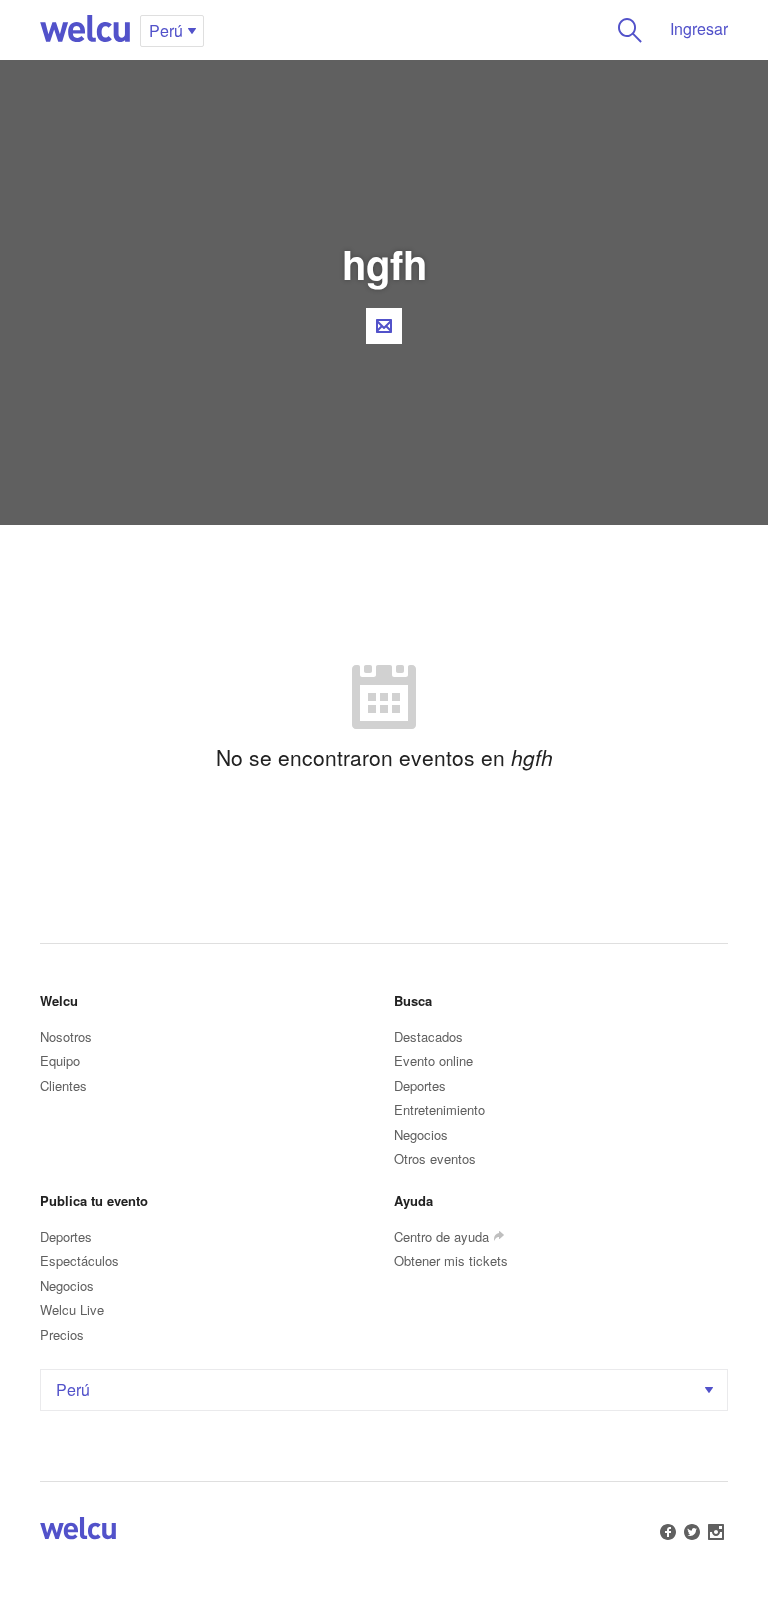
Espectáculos (79, 1260)
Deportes (420, 1085)
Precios (62, 1334)
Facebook (668, 1532)
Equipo (60, 1060)
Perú (73, 1389)
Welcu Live (72, 1309)
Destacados (428, 1036)
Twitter (692, 1532)
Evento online (433, 1060)
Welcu (85, 30)
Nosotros (66, 1036)
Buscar (630, 30)
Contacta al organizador (384, 326)
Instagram (716, 1532)
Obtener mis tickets (451, 1260)
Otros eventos (435, 1158)
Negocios (421, 1134)
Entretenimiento (439, 1109)
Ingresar (699, 28)
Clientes (63, 1085)
